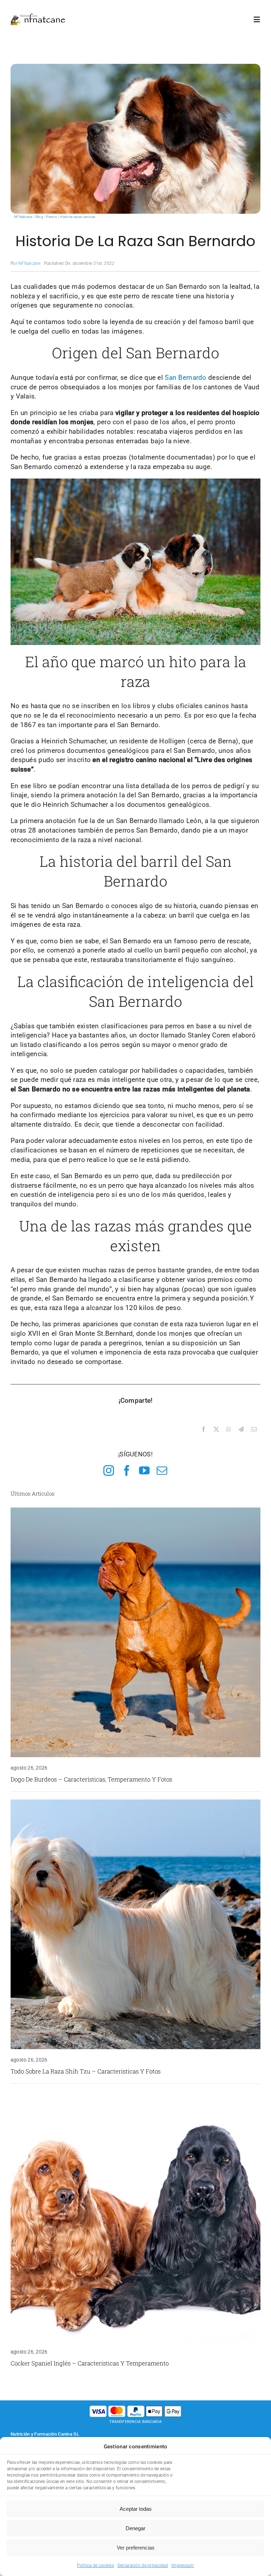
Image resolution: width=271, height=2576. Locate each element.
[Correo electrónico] (254, 1430)
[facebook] (127, 1470)
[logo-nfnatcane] (38, 16)
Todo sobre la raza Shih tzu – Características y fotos (86, 2071)
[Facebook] (204, 1430)
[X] (216, 1430)
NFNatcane (29, 263)
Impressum (183, 2565)
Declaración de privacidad (143, 2565)
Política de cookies (95, 2565)
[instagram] (109, 1470)
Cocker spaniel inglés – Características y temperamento (90, 2363)
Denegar (135, 2528)
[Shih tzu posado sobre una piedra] (135, 1803)
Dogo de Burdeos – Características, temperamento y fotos (91, 1779)
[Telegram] (241, 1430)
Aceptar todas (136, 2509)
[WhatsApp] (229, 1430)
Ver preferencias (136, 2548)
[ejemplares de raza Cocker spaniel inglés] (135, 2095)
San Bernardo (185, 377)
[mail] (162, 1470)
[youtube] (144, 1470)
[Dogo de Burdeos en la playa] (135, 1511)
